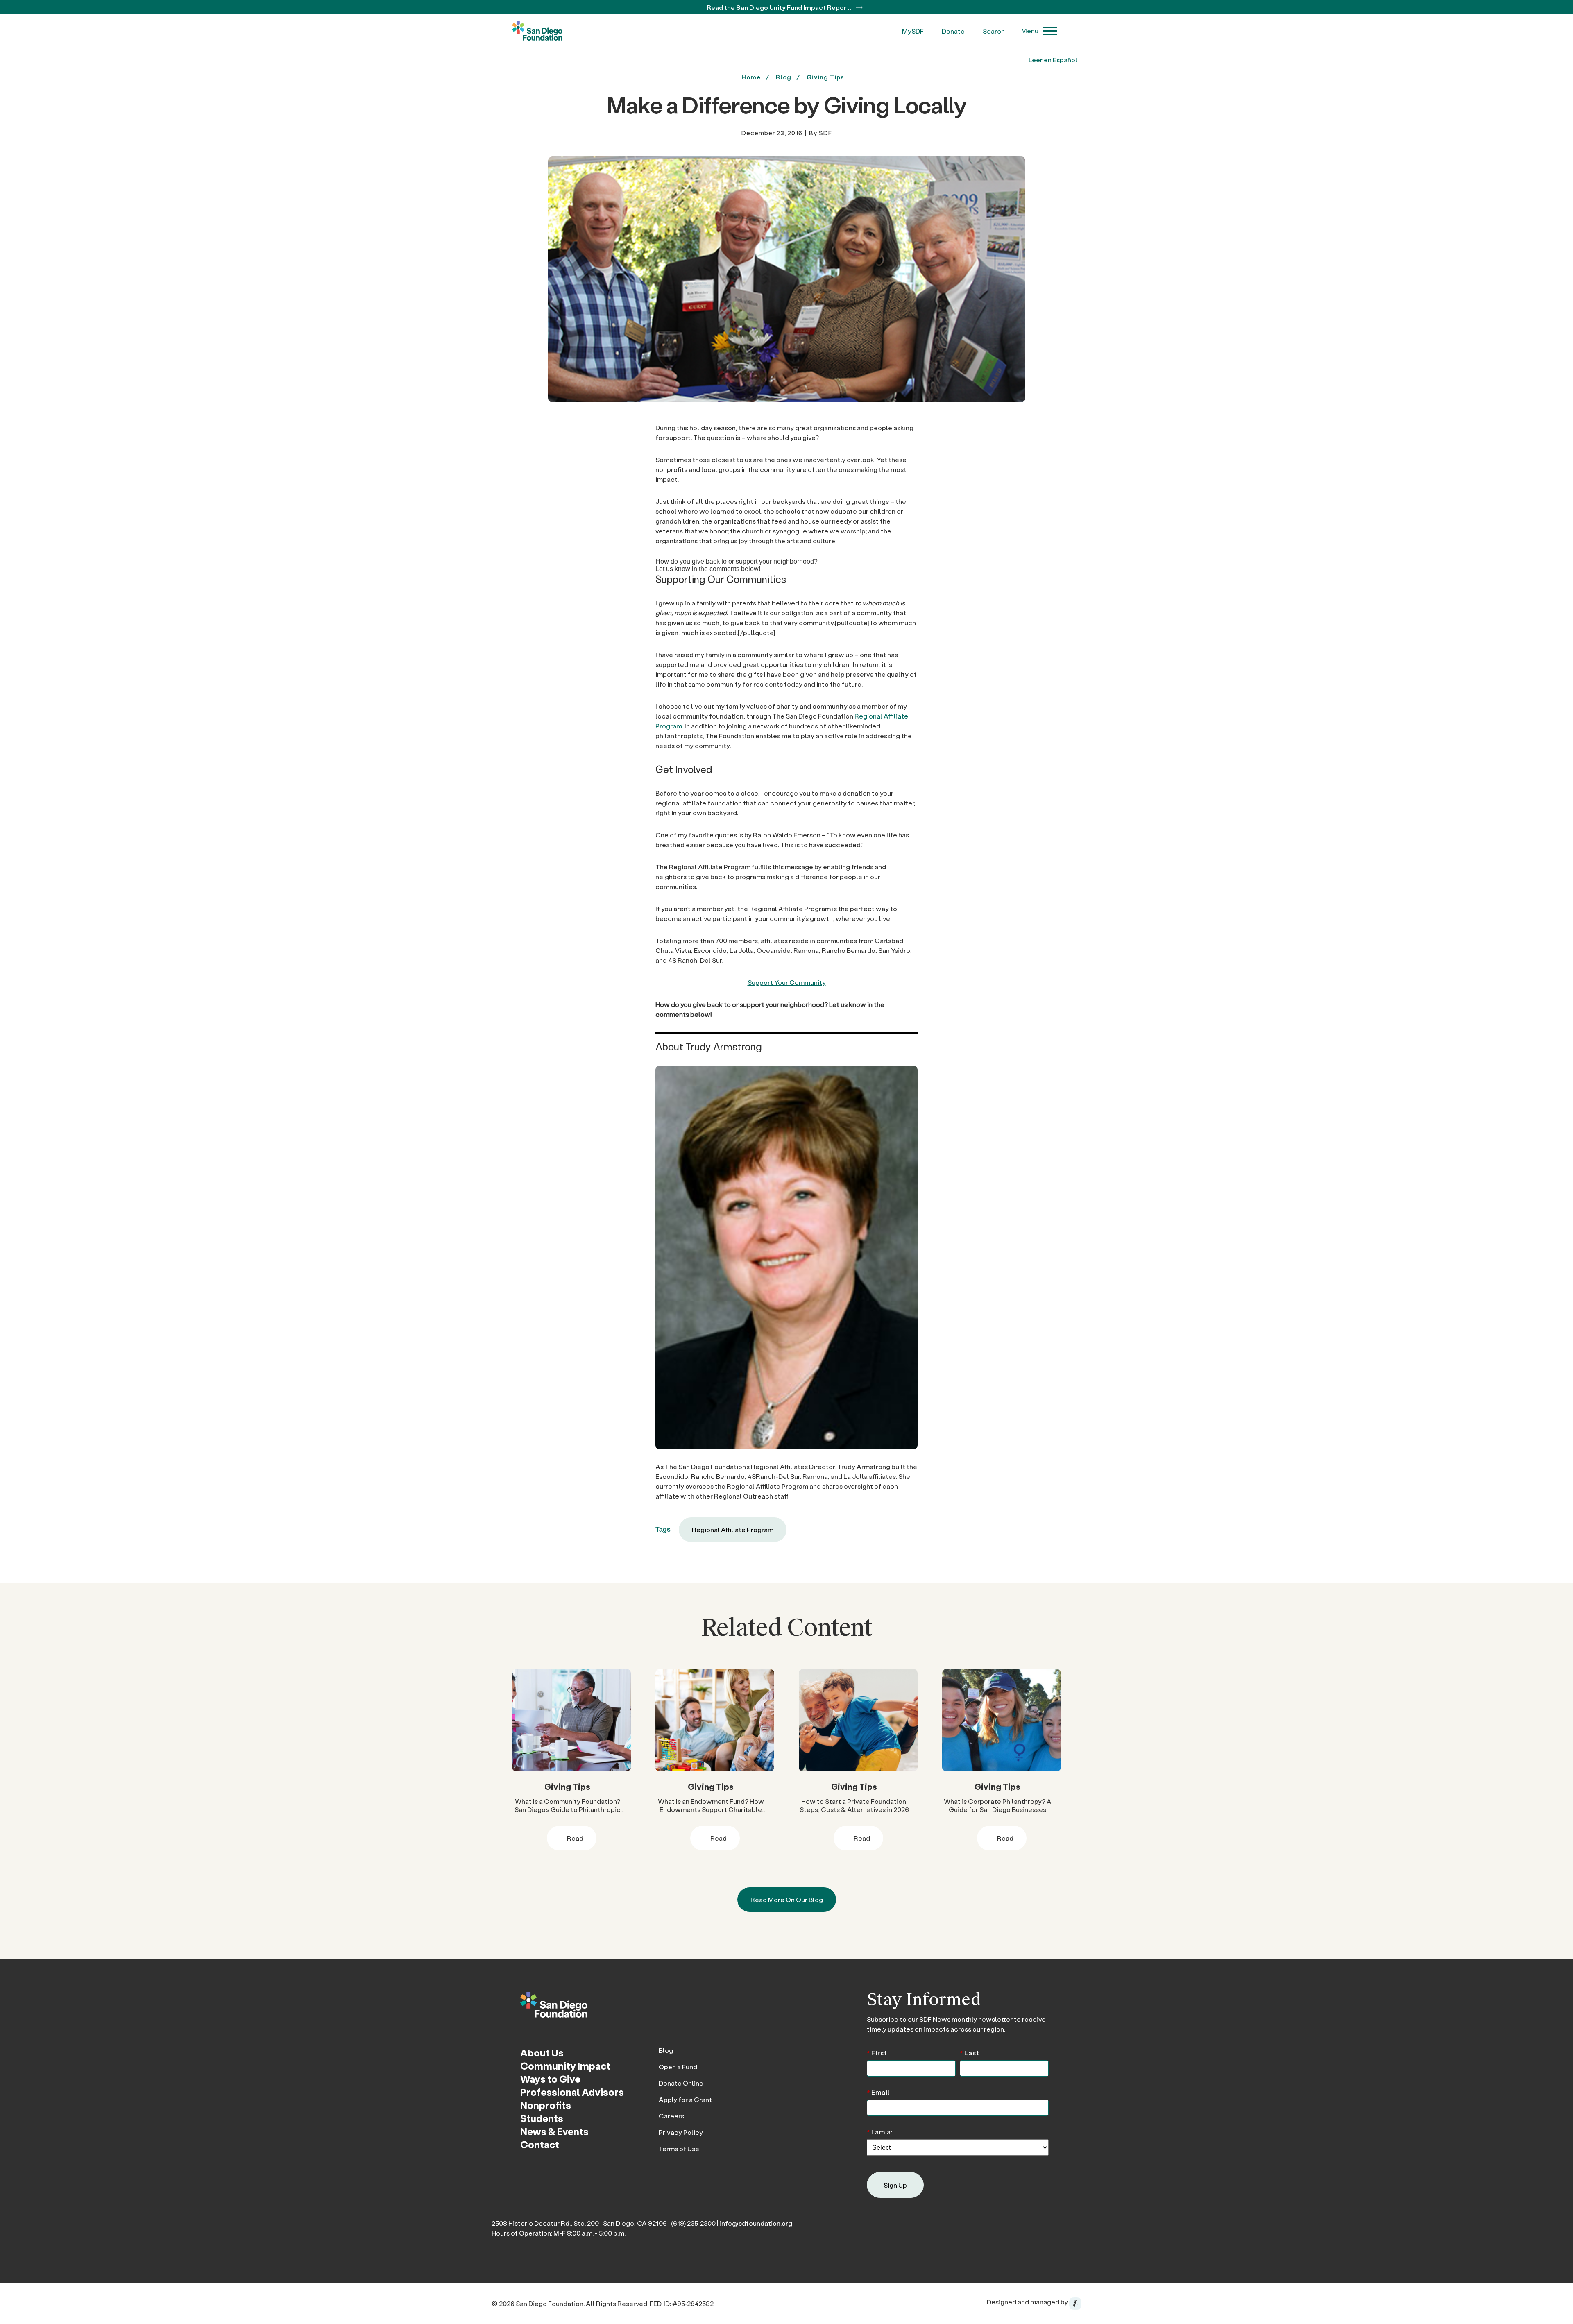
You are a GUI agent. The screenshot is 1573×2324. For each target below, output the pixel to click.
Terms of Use (679, 2148)
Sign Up (895, 2185)
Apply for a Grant (685, 2099)
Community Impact (565, 2066)
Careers (671, 2116)
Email (878, 2092)
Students (542, 2118)
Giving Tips (825, 77)
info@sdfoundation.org (756, 2223)
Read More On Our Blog (787, 1899)
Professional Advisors (572, 2092)
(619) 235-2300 (693, 2223)
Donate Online (681, 2083)
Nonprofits (546, 2105)
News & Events (554, 2131)
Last (970, 2052)
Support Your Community (787, 982)
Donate (953, 31)
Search (994, 31)
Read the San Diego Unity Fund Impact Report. (780, 7)
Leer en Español (1053, 60)
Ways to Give (550, 2079)
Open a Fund (678, 2067)
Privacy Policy (681, 2132)
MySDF (913, 31)
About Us (542, 2053)
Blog (666, 2050)
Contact (540, 2144)
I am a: (880, 2131)
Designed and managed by (1028, 2302)
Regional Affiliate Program (733, 1529)
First (877, 2052)
